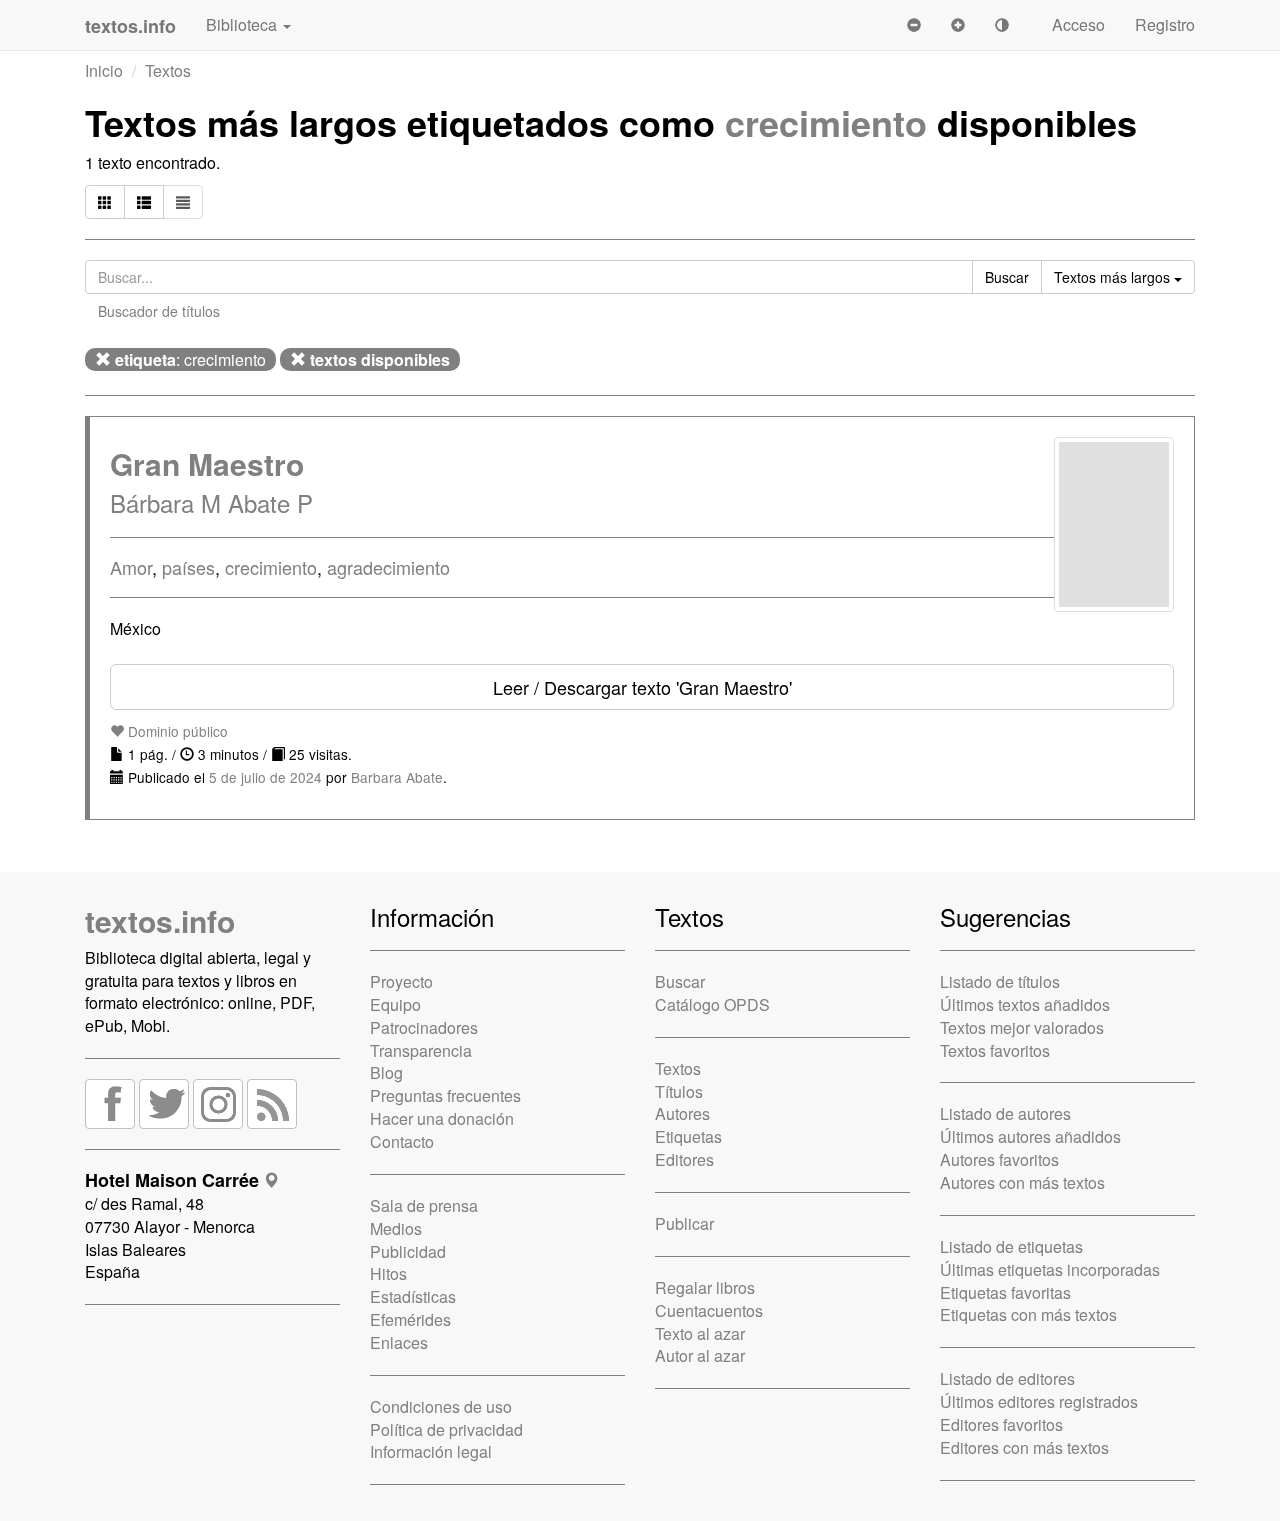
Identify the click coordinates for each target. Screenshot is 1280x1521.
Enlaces (399, 1342)
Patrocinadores (424, 1027)
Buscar (680, 981)
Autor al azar (700, 1355)
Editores (684, 1159)
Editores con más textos (1024, 1447)
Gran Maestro (207, 463)
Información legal (431, 1451)
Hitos (388, 1273)
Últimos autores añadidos (1030, 1136)
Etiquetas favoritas (1005, 1292)
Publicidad (408, 1251)
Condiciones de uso (441, 1406)
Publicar (684, 1223)
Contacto (402, 1141)
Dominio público (176, 731)
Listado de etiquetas (1011, 1246)
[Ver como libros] (105, 202)
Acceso (1078, 24)
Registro (1165, 24)
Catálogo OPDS (712, 1004)
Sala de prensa (424, 1205)
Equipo (395, 1004)
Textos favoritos (995, 1050)
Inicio (104, 70)
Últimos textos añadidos (1025, 1004)
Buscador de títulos (159, 311)
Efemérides (410, 1319)
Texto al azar (700, 1333)
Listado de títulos (1000, 981)
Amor (131, 567)
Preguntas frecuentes (445, 1095)
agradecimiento (388, 567)
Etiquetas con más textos (1028, 1314)
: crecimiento (190, 359)
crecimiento (826, 122)
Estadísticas (413, 1296)
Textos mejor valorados (1022, 1027)
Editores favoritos (1001, 1424)
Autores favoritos (999, 1159)
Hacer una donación (442, 1118)
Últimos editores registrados (1039, 1401)
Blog (386, 1072)
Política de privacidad (446, 1429)
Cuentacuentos (709, 1310)
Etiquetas (688, 1136)
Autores (682, 1113)
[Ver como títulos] (144, 202)
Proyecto (401, 981)
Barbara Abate (397, 777)
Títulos (679, 1091)
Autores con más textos (1022, 1182)
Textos (168, 70)
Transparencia (421, 1050)
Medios (396, 1228)
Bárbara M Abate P (211, 502)
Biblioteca (243, 24)
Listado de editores (1007, 1378)
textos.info (160, 920)
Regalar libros (705, 1287)
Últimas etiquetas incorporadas (1050, 1269)
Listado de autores (1005, 1113)
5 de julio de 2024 (265, 777)
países (188, 567)
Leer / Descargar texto (642, 687)
